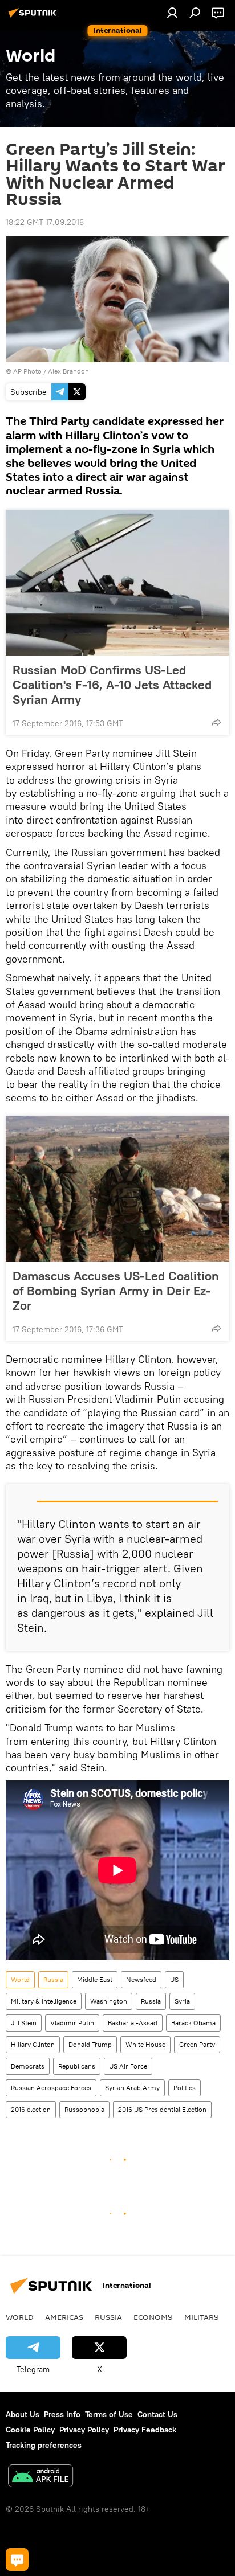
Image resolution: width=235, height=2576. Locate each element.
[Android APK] (40, 2477)
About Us (23, 2414)
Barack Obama (193, 2023)
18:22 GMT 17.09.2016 (45, 222)
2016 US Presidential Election (162, 2109)
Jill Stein (24, 2023)
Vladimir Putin (72, 2023)
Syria (182, 2001)
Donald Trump (90, 2044)
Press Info (62, 2414)
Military (202, 2317)
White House (145, 2044)
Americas (64, 2317)
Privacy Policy (84, 2430)
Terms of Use (109, 2414)
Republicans (77, 2066)
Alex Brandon (68, 371)
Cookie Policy (30, 2430)
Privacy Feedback (145, 2430)
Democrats (28, 2066)
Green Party (197, 2044)
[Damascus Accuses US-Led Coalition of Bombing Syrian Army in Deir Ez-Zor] (117, 1189)
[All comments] (17, 2559)
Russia (53, 1979)
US (174, 1979)
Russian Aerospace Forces (51, 2088)
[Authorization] (172, 13)
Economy (153, 2317)
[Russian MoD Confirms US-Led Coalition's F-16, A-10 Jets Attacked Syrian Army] (117, 583)
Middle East (95, 1979)
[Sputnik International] (34, 17)
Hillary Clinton (33, 2044)
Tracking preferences (44, 2445)
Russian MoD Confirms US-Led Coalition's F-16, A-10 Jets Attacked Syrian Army (112, 685)
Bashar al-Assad (133, 2023)
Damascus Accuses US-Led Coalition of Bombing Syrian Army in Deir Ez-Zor (116, 1291)
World (20, 1979)
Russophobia (84, 2109)
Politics (185, 2088)
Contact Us (157, 2414)
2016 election (31, 2109)
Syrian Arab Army (132, 2088)
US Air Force (128, 2066)
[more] (216, 722)
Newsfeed (141, 1979)
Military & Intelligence (44, 2001)
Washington (109, 2001)
